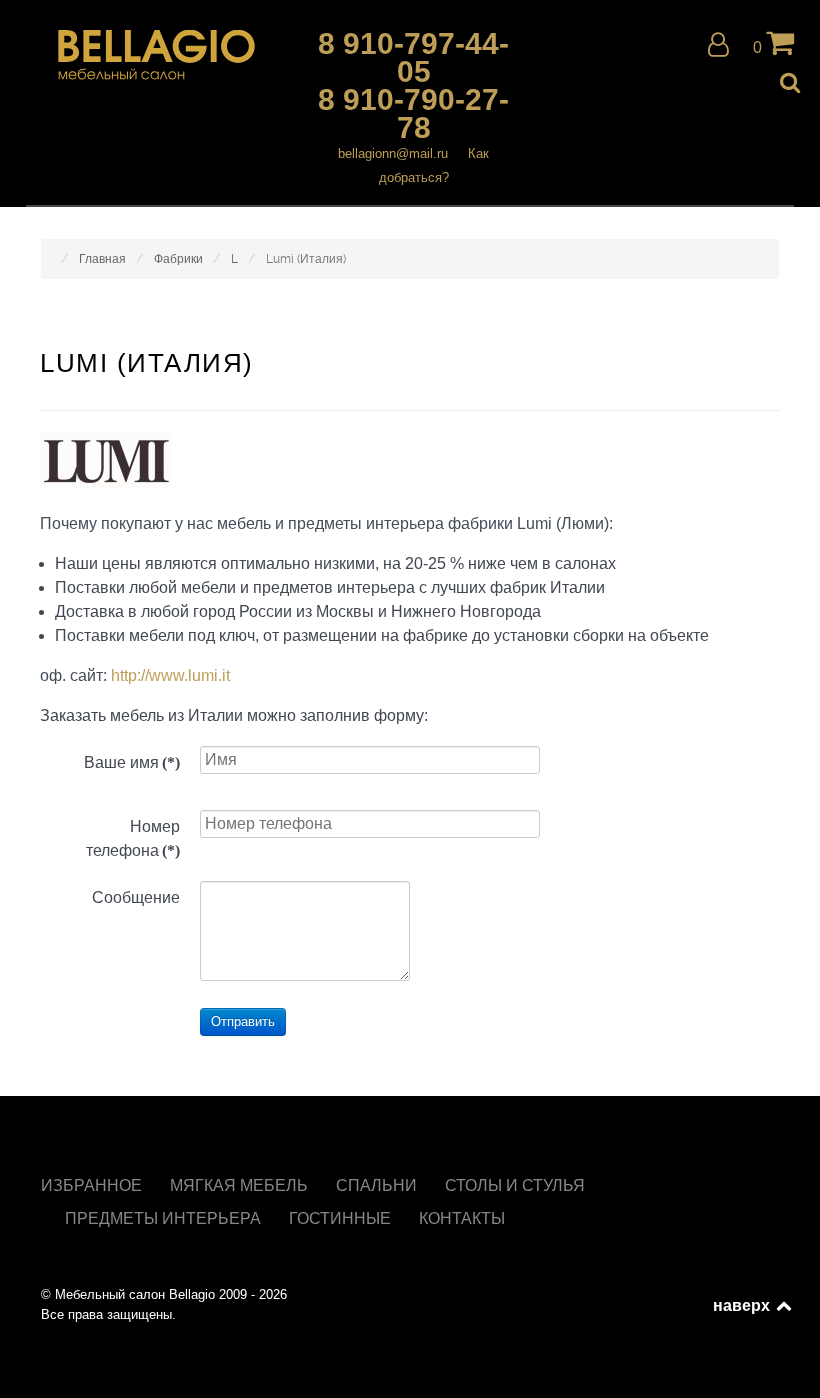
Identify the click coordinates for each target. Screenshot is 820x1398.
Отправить (243, 1021)
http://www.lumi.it (170, 675)
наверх (743, 1305)
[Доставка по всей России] (156, 55)
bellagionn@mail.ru (393, 153)
